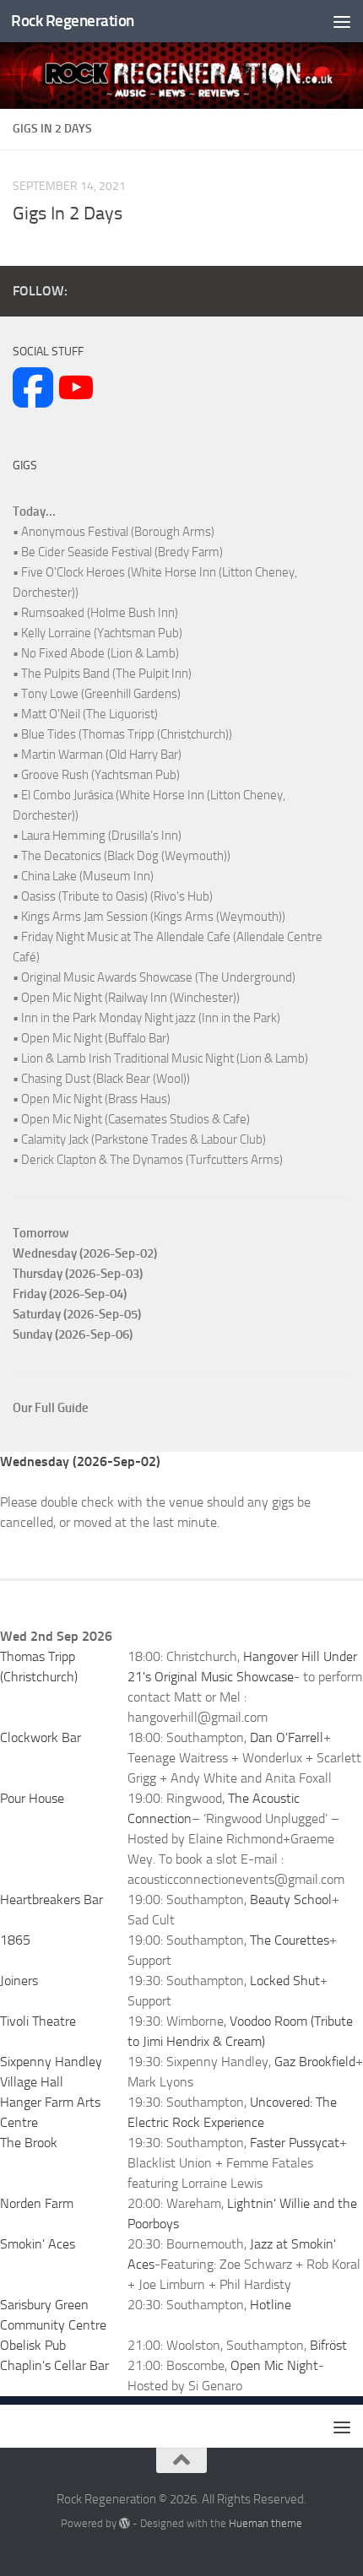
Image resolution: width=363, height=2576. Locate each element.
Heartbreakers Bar (51, 1900)
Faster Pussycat (295, 2143)
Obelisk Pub (33, 2345)
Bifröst (328, 2345)
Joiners (19, 1981)
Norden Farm (37, 2203)
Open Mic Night (274, 2365)
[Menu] (342, 21)
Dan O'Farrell (287, 1737)
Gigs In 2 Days (68, 214)
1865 (15, 1940)
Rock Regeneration (73, 21)
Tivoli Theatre (38, 2021)
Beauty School (291, 1900)
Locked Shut (285, 1981)
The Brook (29, 2143)
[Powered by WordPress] (125, 2523)
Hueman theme (265, 2523)
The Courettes (290, 1940)
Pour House (32, 1798)
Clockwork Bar (41, 1737)
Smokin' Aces (38, 2244)
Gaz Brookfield (315, 2062)
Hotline (271, 2305)
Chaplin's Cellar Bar (54, 2365)
